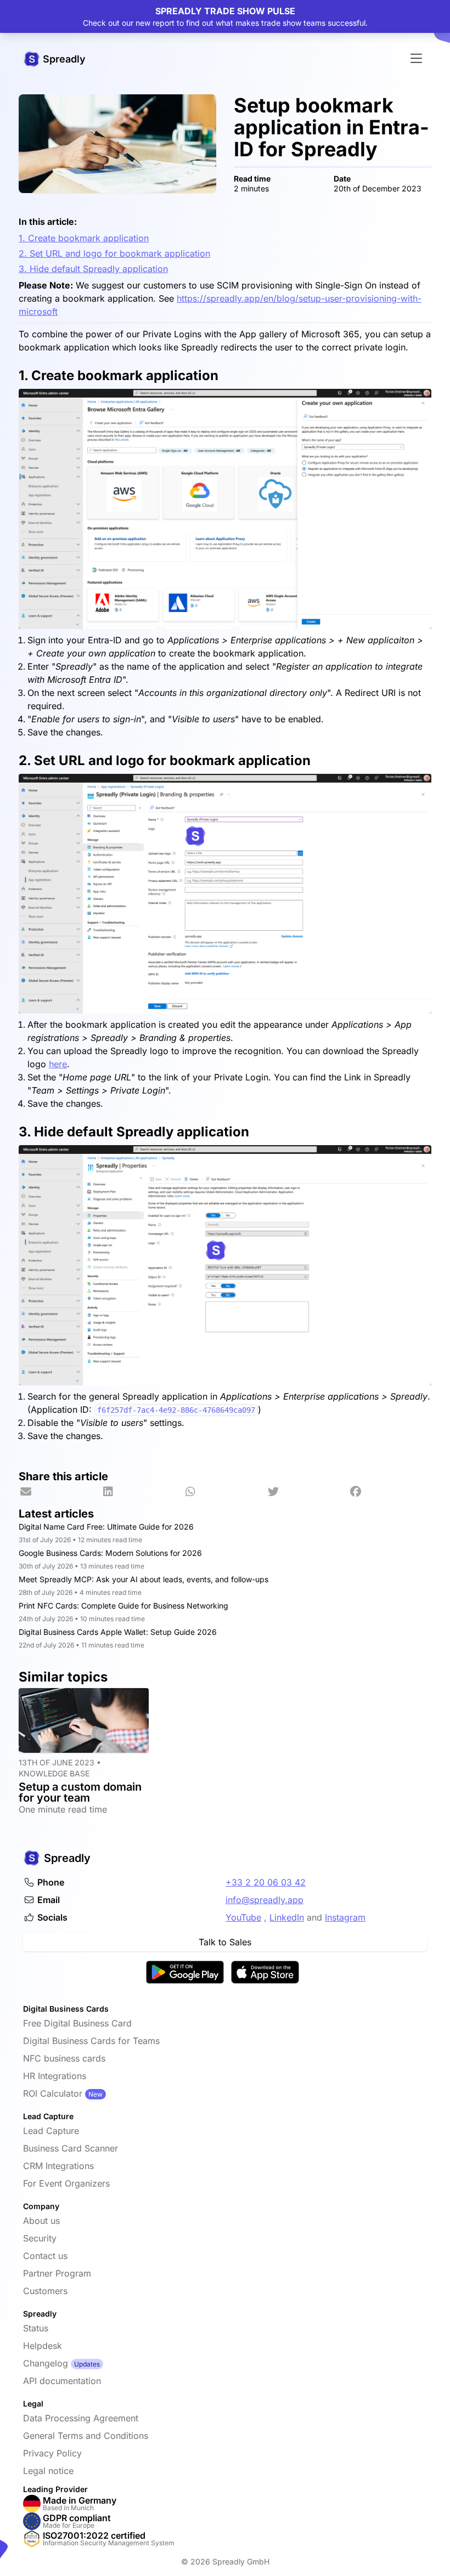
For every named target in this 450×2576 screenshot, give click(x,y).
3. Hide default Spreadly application (93, 269)
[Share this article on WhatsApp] (225, 1492)
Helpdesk (43, 2346)
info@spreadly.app (265, 1900)
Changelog (46, 2363)
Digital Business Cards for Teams (91, 2041)
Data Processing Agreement (81, 2418)
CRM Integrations (58, 2166)
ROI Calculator (53, 2093)
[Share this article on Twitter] (307, 1492)
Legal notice (48, 2471)
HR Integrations (55, 2076)
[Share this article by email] (60, 1492)
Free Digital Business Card (77, 2023)
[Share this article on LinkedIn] (142, 1492)
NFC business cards (64, 2058)
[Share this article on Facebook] (390, 1492)
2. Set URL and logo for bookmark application (114, 253)
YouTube (243, 1917)
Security (40, 2238)
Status (36, 2328)
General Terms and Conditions (86, 2436)
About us (41, 2221)
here (58, 1064)
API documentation (62, 2381)
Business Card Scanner (71, 2148)
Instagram (345, 1917)
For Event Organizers (66, 2183)
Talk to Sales (225, 1942)
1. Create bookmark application (84, 238)
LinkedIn (287, 1917)
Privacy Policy (52, 2453)
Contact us (45, 2256)
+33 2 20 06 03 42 (266, 1882)
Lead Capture (51, 2131)
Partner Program (57, 2273)
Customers (45, 2291)
